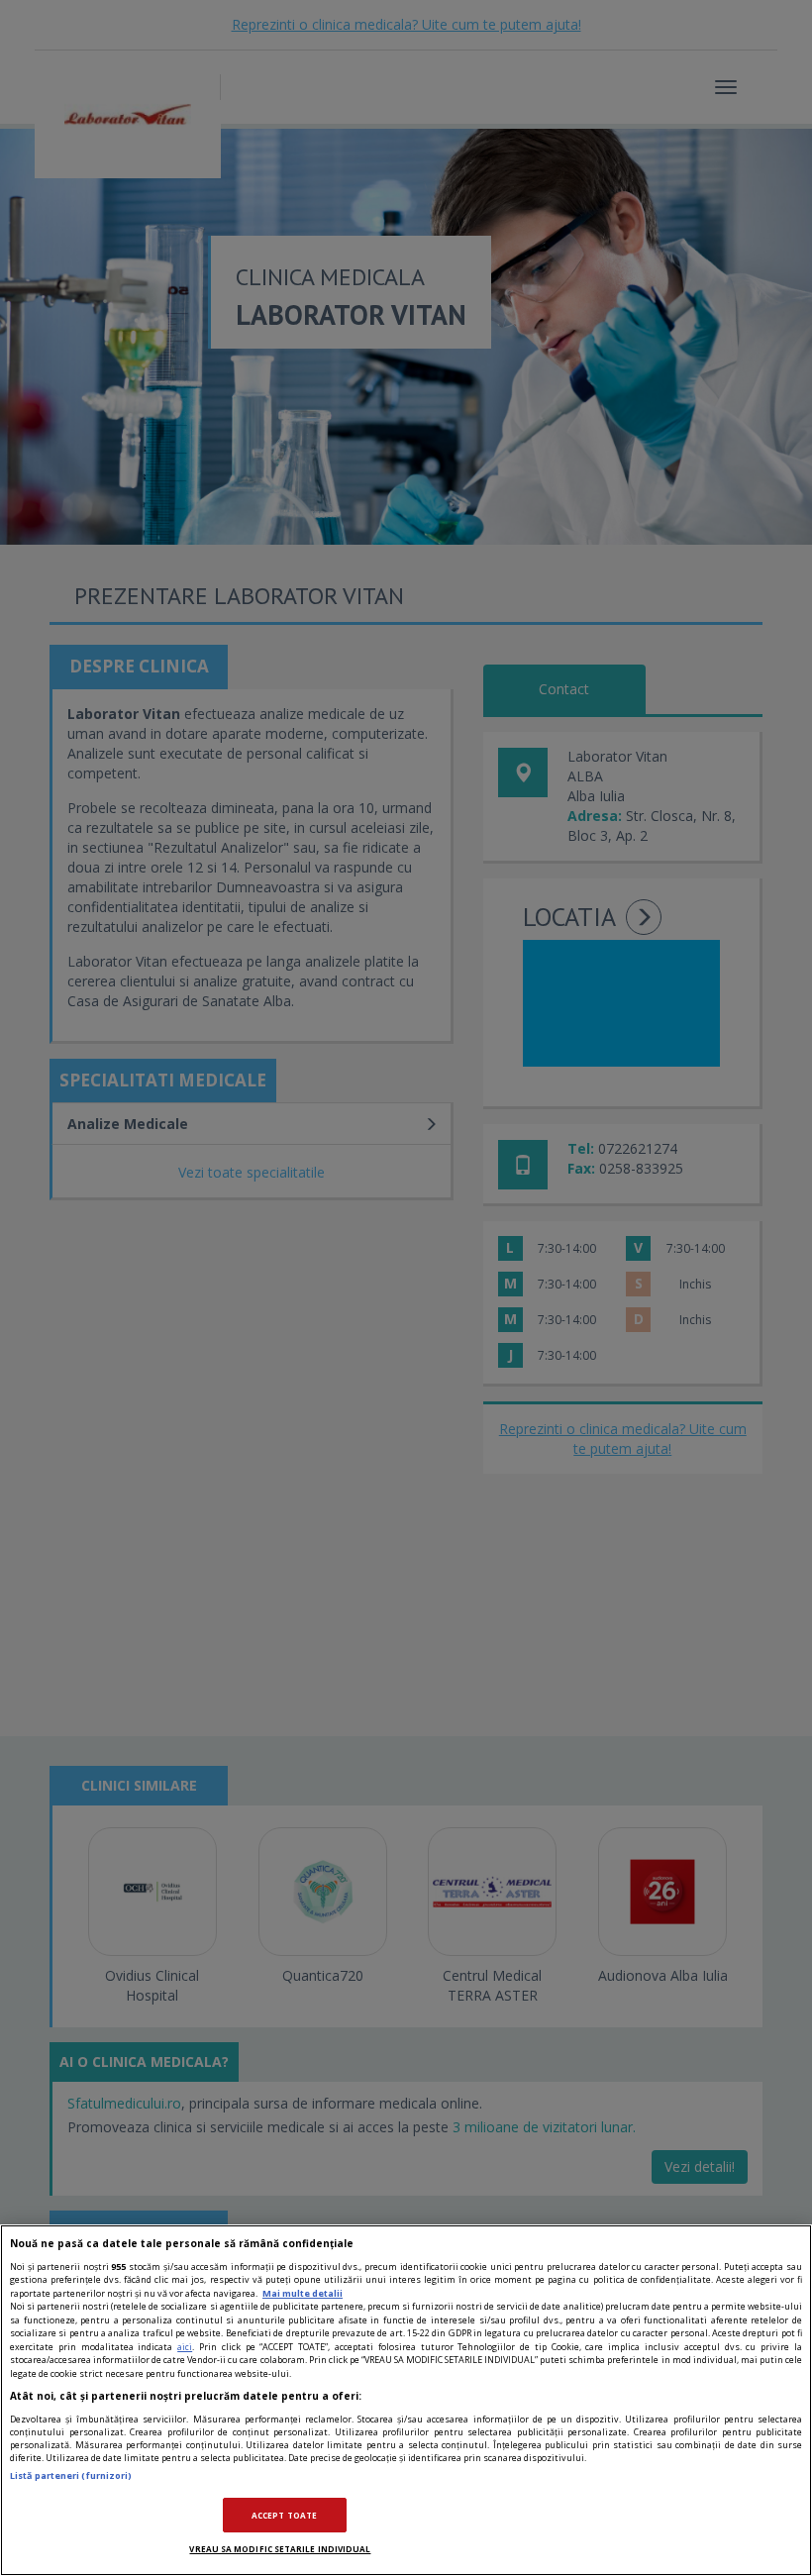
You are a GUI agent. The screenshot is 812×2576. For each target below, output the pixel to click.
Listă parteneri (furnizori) (71, 2475)
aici (185, 2347)
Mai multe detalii (303, 2293)
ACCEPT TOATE (284, 2515)
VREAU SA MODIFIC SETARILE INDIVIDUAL (280, 2549)
